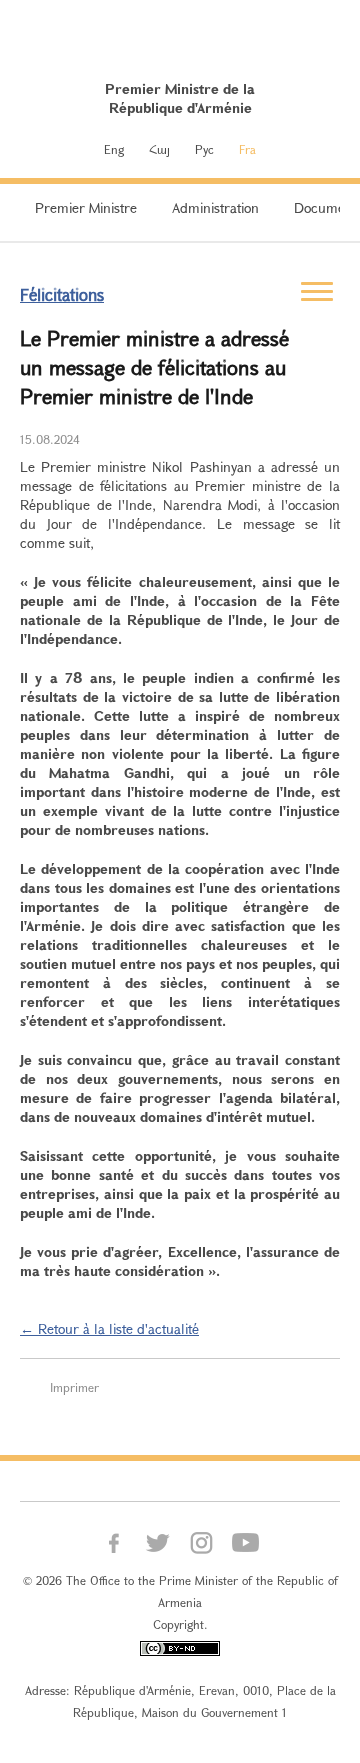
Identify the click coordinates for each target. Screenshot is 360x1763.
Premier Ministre (86, 207)
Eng (114, 149)
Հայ (159, 149)
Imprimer (74, 1387)
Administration (215, 207)
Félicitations (62, 294)
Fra (247, 149)
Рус (204, 149)
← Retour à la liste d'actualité (109, 1328)
